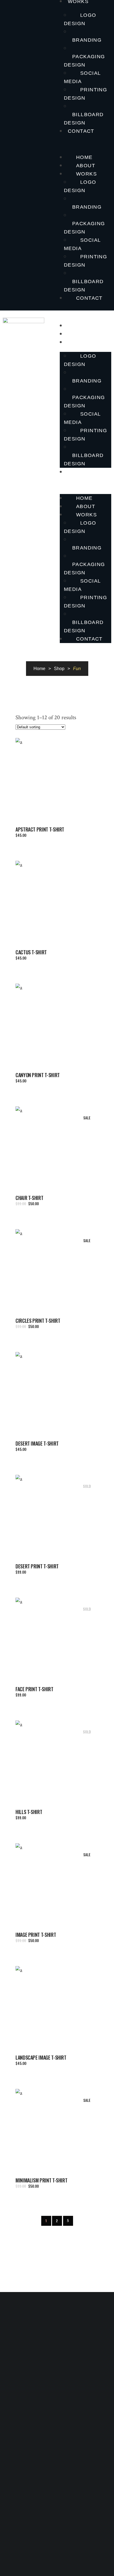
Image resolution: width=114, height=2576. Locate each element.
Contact (81, 131)
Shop (59, 669)
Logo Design (80, 19)
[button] (85, 144)
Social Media (82, 77)
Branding (87, 40)
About (86, 166)
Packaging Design (85, 61)
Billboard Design (84, 119)
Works (86, 174)
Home (84, 157)
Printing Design (85, 94)
